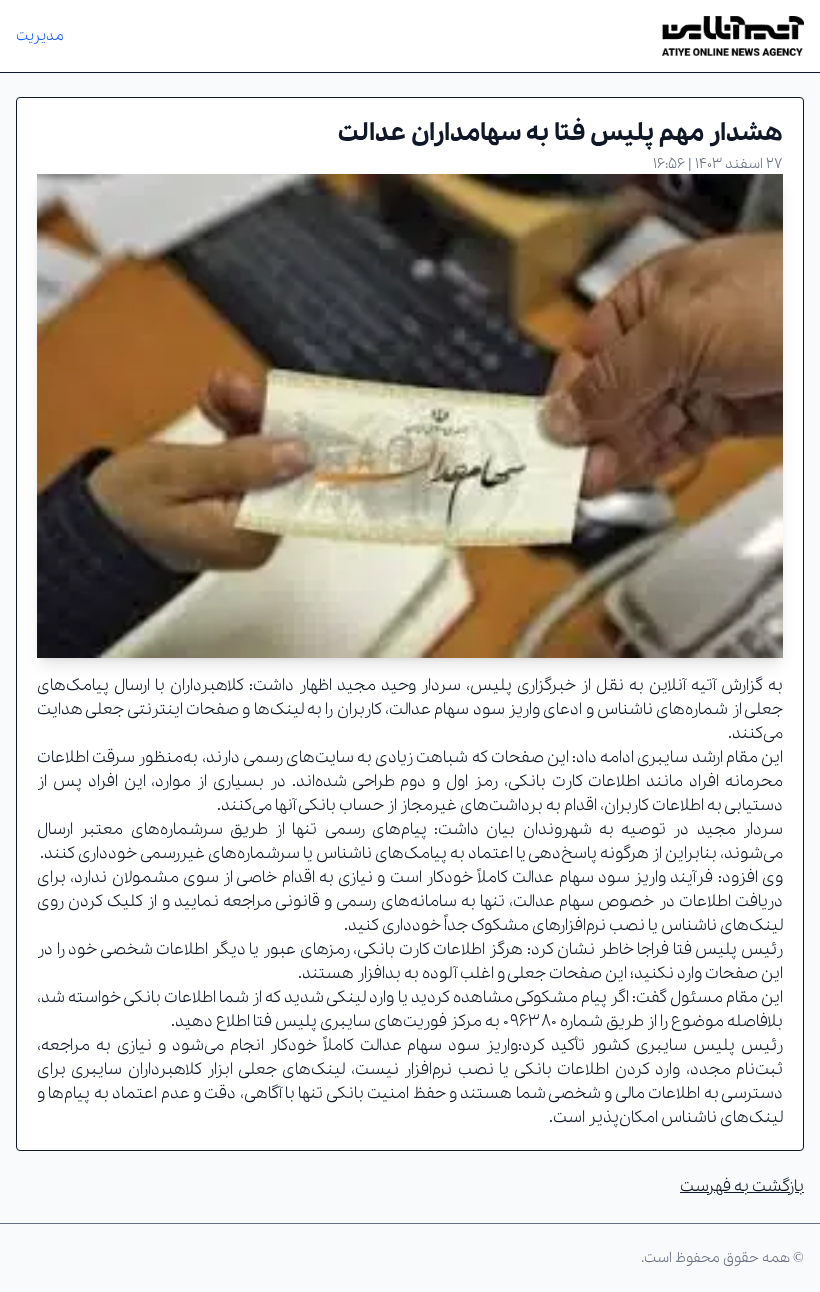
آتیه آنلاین (682, 685)
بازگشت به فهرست (742, 1186)
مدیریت (40, 36)
